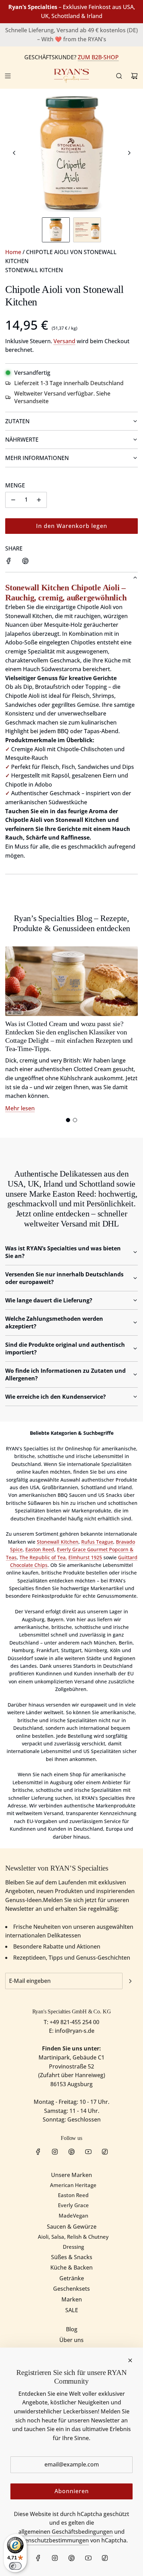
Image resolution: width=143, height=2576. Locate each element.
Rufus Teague (97, 1542)
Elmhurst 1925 (85, 1557)
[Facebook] (38, 2152)
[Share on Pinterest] (25, 562)
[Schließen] (130, 2360)
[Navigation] (8, 76)
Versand (64, 341)
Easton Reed (40, 1549)
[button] (14, 153)
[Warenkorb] (134, 76)
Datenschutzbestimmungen (52, 2540)
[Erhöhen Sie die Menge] (39, 500)
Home (13, 252)
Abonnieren (72, 2491)
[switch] (15, 2566)
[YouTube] (88, 2152)
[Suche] (119, 76)
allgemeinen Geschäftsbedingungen (66, 2532)
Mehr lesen (20, 1108)
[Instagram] (55, 2152)
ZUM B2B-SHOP (98, 57)
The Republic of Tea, (43, 1557)
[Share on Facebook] (9, 562)
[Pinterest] (71, 2152)
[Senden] (130, 1981)
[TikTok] (105, 2152)
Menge (15, 485)
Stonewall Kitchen (34, 270)
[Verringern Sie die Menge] (13, 500)
